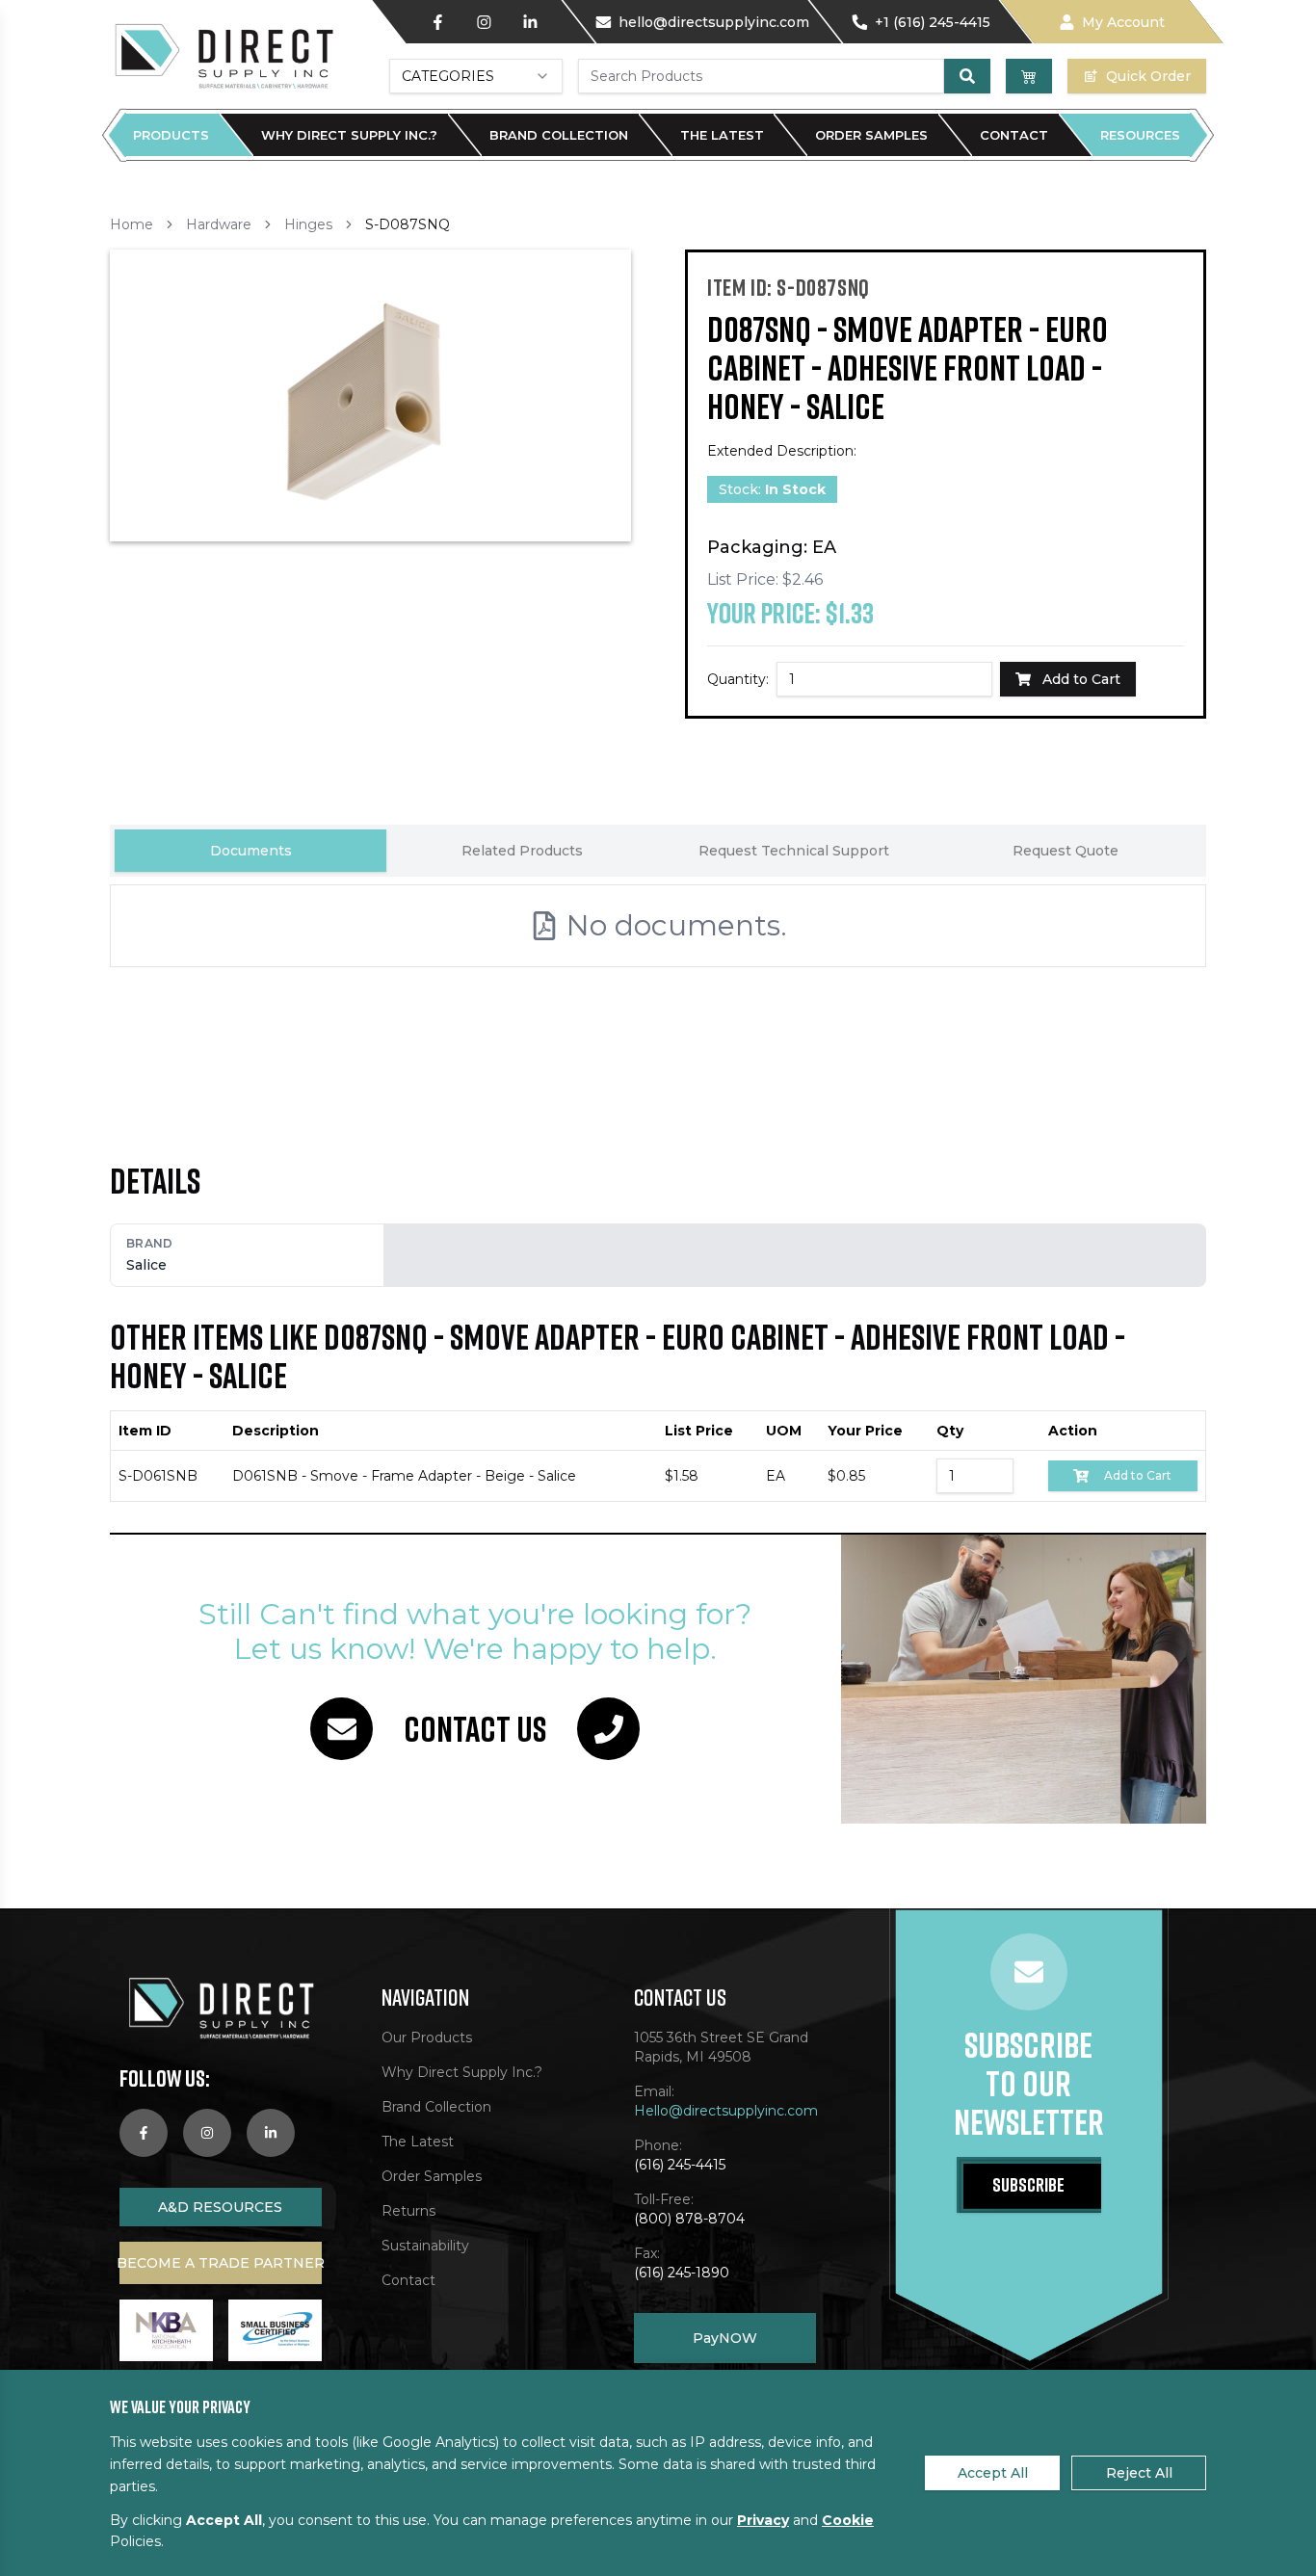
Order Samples (871, 135)
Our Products (427, 2037)
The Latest (722, 135)
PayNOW (725, 2338)
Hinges (308, 224)
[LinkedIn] (530, 22)
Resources (1140, 135)
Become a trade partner (221, 2263)
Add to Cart (1138, 1475)
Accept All (993, 2473)
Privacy (763, 2520)
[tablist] (658, 851)
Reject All (1139, 2473)
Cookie (848, 2520)
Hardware (219, 224)
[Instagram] (484, 22)
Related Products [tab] (522, 851)
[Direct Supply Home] (223, 55)
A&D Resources (220, 2207)
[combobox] (476, 76)
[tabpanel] (658, 981)
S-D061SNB (158, 1476)
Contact (1014, 135)
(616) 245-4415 (680, 2165)
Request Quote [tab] (1066, 851)
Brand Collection (559, 135)
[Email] (342, 1729)
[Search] (967, 76)
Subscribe (1028, 2184)
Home (132, 224)
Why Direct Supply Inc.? (349, 135)
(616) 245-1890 (682, 2273)
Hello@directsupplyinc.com (725, 2111)
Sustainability (425, 2246)
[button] (370, 395)
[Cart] (1029, 76)
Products (171, 135)
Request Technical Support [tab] (794, 851)
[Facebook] (437, 22)
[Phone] (608, 1729)
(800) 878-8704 (689, 2219)
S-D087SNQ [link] (408, 224)
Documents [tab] (251, 851)
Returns (408, 2211)
